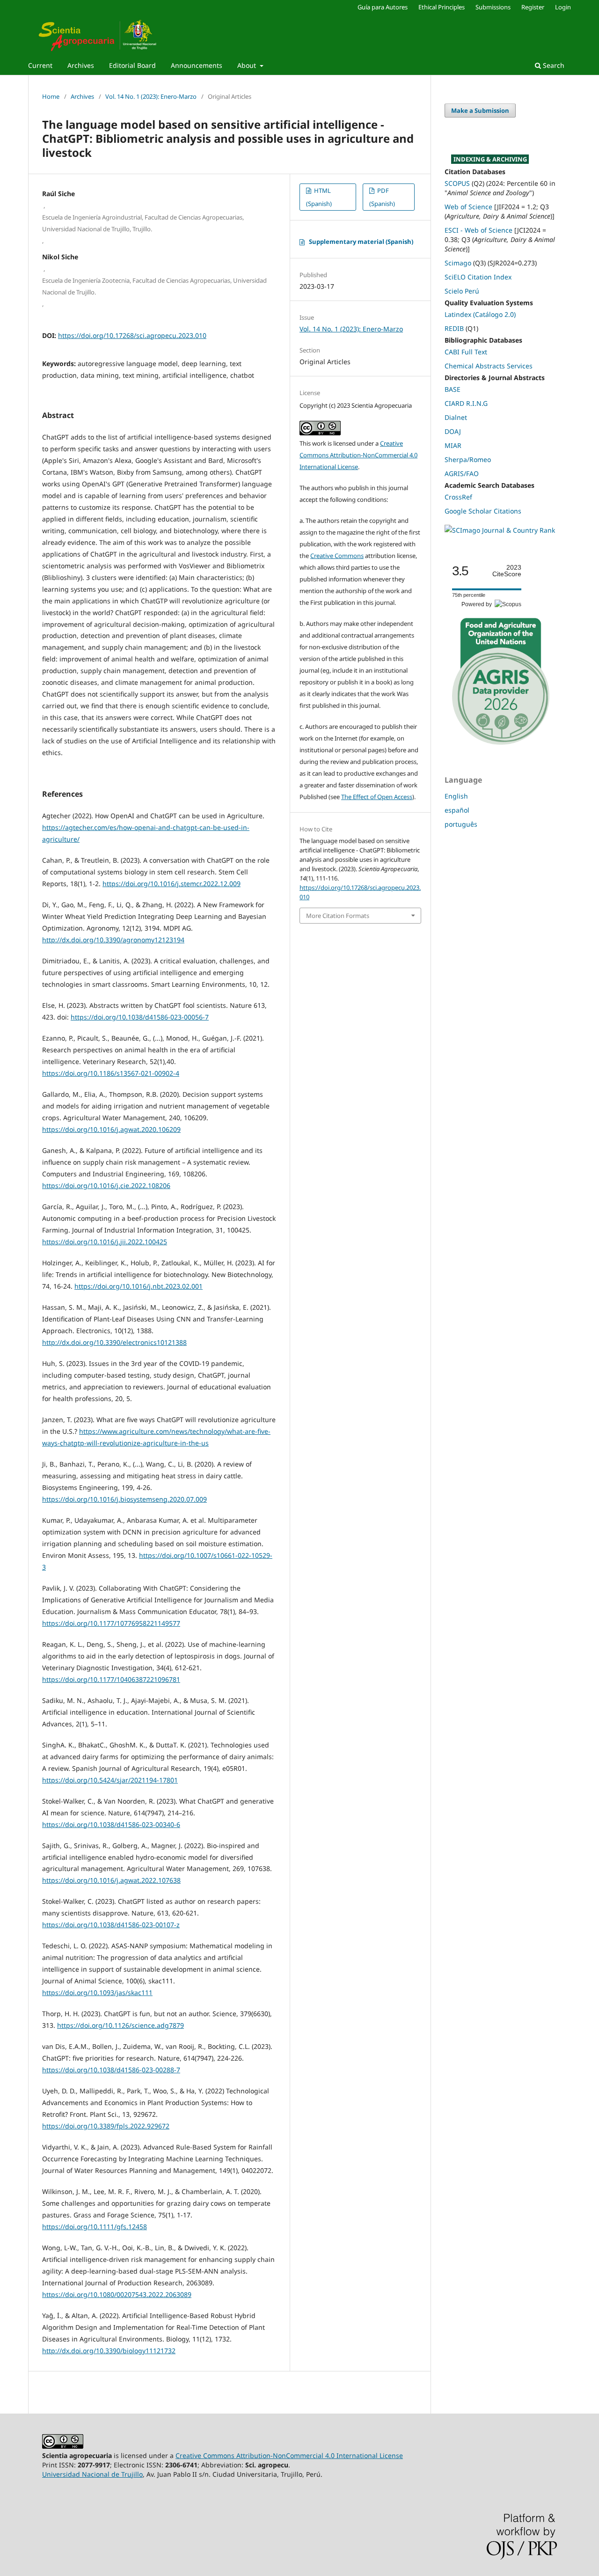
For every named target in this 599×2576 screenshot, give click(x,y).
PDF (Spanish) (382, 197)
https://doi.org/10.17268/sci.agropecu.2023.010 (132, 335)
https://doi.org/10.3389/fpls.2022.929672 (106, 2126)
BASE (453, 389)
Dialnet (456, 417)
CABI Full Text (466, 352)
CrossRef (458, 497)
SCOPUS (457, 183)
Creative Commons (337, 556)
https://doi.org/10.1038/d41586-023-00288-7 (111, 2070)
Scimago (458, 263)
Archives (81, 65)
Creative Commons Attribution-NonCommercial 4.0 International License (358, 455)
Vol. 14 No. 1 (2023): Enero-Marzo (151, 96)
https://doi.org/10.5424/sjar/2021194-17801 (110, 1780)
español (457, 810)
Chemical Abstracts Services (489, 366)
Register (533, 7)
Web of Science (468, 207)
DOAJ (453, 431)
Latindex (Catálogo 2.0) (480, 314)
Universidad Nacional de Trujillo (92, 2474)
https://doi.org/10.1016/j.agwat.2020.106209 (111, 1129)
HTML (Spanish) (319, 197)
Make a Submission (480, 110)
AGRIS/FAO (462, 473)
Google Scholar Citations (483, 511)
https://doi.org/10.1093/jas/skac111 (97, 1993)
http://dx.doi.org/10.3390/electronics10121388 (114, 1342)
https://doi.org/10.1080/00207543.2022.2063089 (117, 2294)
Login (563, 7)
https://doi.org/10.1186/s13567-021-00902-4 (111, 1073)
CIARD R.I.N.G (466, 403)
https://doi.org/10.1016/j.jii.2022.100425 (105, 1242)
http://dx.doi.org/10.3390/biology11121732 (109, 2351)
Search (553, 65)
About (248, 65)
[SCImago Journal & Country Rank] (500, 530)
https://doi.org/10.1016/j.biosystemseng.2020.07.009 (124, 1499)
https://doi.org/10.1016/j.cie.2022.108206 (106, 1185)
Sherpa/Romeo (468, 459)
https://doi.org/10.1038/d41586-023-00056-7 (140, 1017)
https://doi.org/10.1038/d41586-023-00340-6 (111, 1824)
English (456, 796)
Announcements (197, 65)
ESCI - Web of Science (478, 230)
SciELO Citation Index (478, 277)
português (461, 824)
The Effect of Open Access (377, 797)
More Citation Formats (338, 916)
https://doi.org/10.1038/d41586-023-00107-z (111, 1925)
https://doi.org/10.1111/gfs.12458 (95, 2227)
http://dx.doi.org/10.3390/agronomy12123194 (113, 940)
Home (51, 96)
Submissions (493, 7)
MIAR (453, 445)
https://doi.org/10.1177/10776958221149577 (111, 1623)
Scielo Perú (462, 291)
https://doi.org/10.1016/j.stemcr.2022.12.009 (172, 884)
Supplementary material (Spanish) (361, 242)
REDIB (454, 328)
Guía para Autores (383, 7)
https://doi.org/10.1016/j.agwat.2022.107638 (111, 1880)
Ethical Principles (442, 7)
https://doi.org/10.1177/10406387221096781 (111, 1679)
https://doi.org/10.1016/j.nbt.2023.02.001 (139, 1286)
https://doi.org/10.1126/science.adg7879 (121, 2025)
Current (40, 65)
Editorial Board (132, 65)
